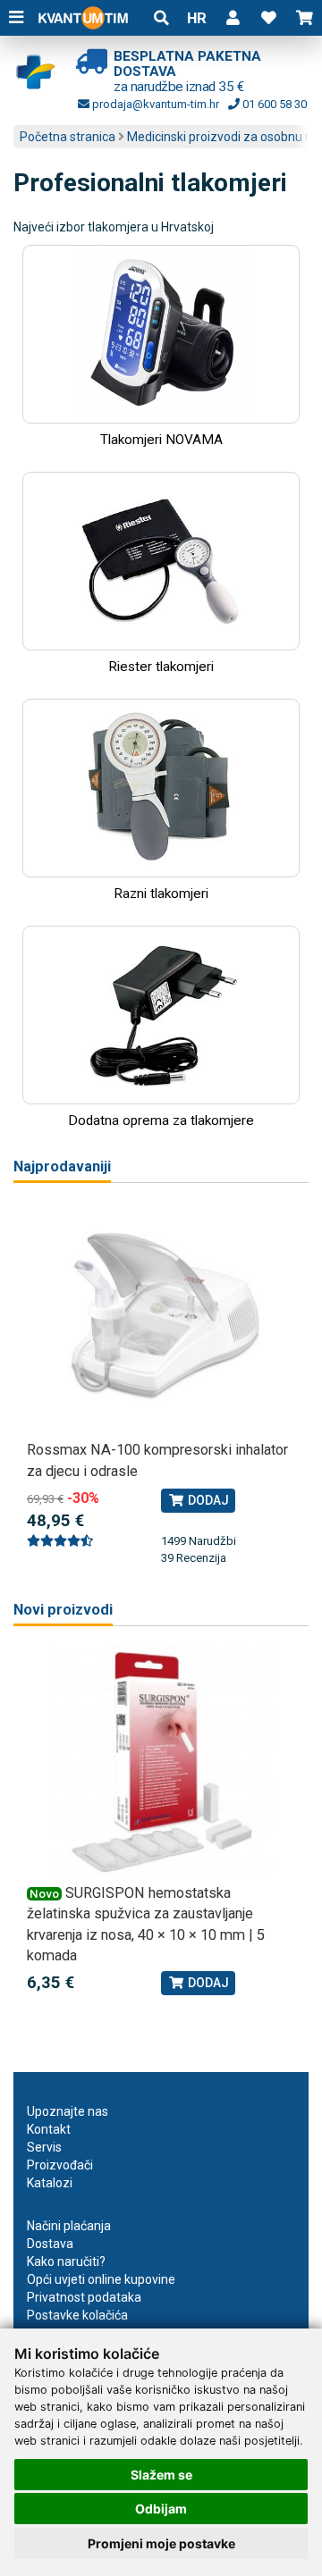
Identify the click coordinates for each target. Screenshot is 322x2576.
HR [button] (197, 18)
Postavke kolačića (77, 2315)
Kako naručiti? (66, 2261)
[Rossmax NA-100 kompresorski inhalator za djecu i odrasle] (161, 1319)
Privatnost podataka (84, 2297)
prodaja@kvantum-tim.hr (154, 104)
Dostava (50, 2244)
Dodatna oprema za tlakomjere (161, 1120)
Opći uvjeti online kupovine (101, 2279)
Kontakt (49, 2129)
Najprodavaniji (62, 1166)
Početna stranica (68, 137)
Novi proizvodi (63, 1610)
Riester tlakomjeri (161, 667)
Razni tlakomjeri (161, 894)
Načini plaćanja (69, 2226)
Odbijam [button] (161, 2509)
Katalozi (50, 2183)
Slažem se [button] (161, 2475)
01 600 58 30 (273, 104)
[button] (233, 18)
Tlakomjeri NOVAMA (161, 440)
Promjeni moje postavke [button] (161, 2543)
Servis (44, 2147)
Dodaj (207, 1500)
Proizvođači (60, 2165)
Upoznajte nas (68, 2111)
